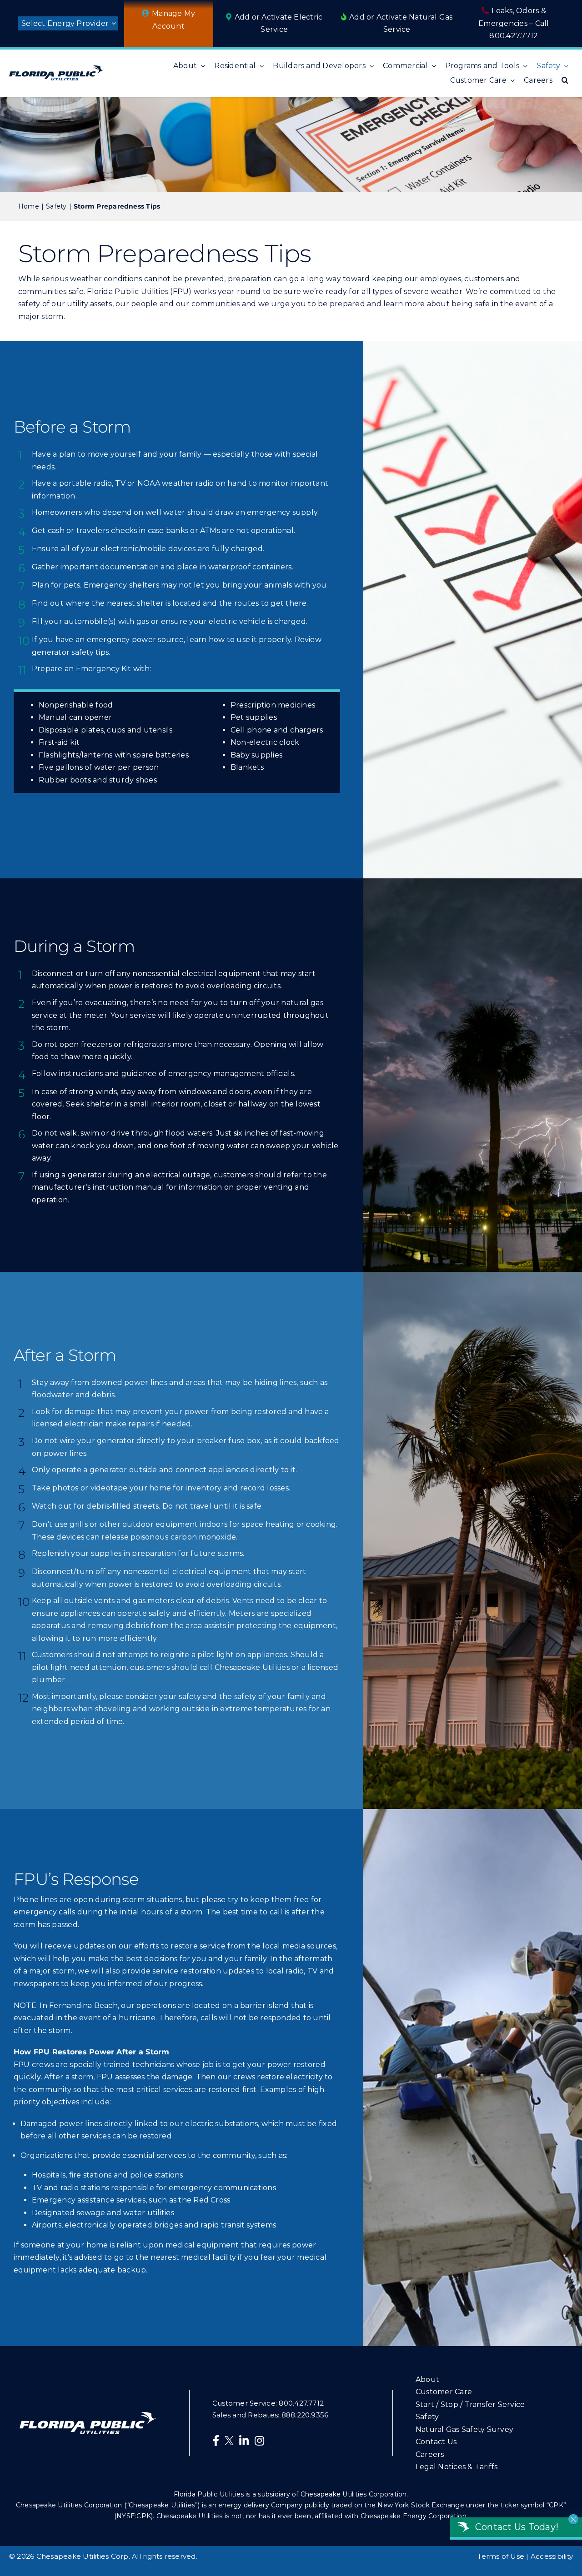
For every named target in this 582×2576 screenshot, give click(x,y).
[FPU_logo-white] (88, 2415)
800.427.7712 (514, 36)
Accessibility (552, 2556)
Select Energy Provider (65, 23)
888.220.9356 (305, 2415)
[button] (565, 80)
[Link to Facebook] (216, 2441)
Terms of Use (501, 2556)
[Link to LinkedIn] (244, 2441)
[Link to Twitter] (231, 2442)
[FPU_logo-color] (56, 69)
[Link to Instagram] (259, 2441)
